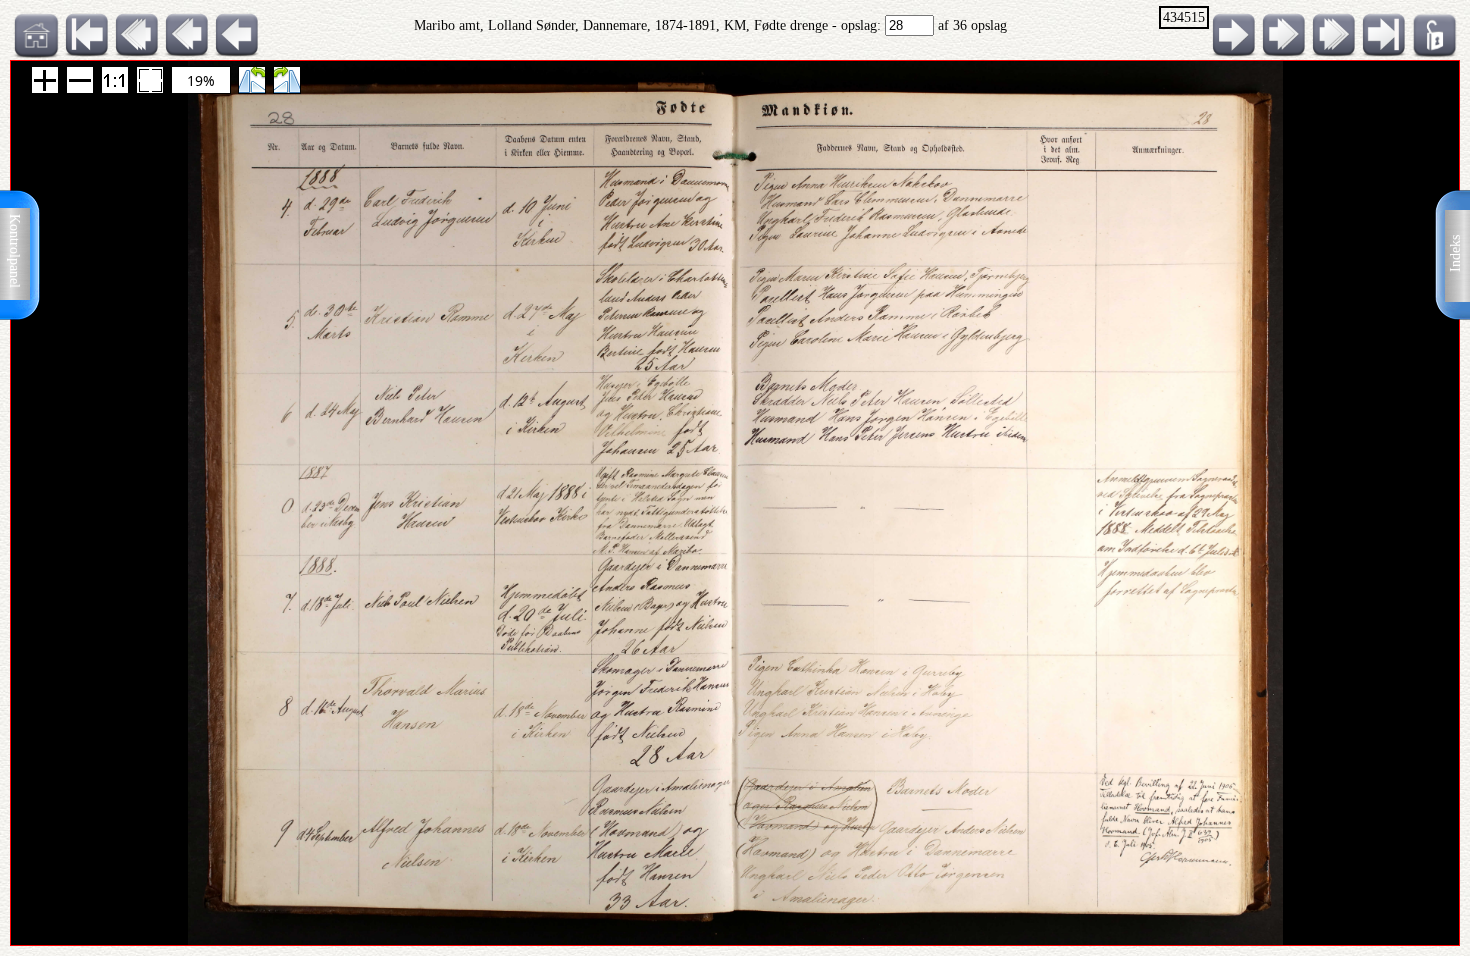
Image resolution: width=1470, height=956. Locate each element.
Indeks (1455, 253)
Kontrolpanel (14, 251)
